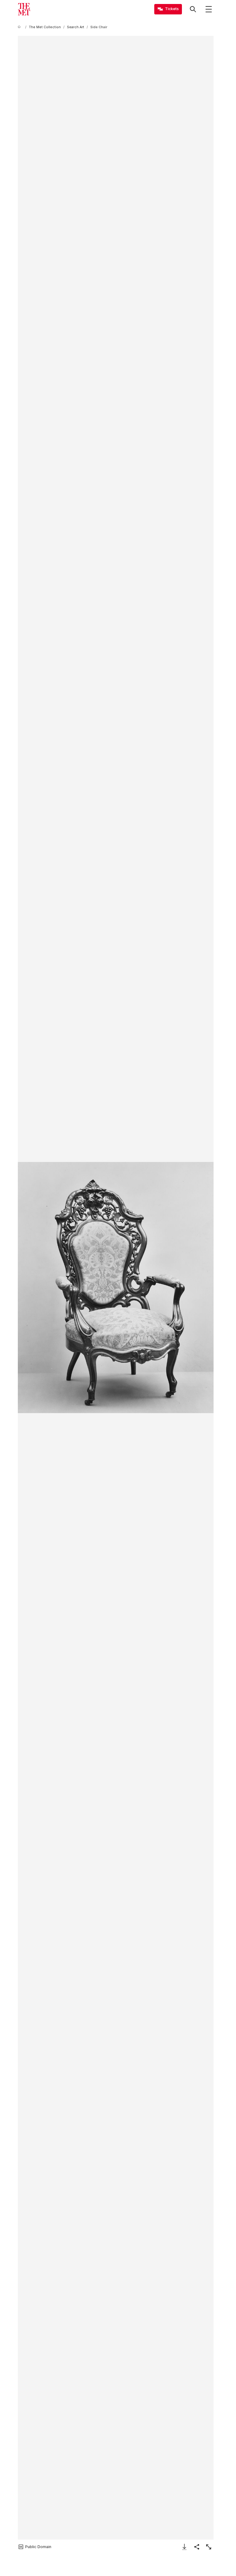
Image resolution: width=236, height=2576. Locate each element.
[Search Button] (193, 9)
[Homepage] (24, 9)
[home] (20, 27)
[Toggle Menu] (209, 9)
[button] (116, 1288)
